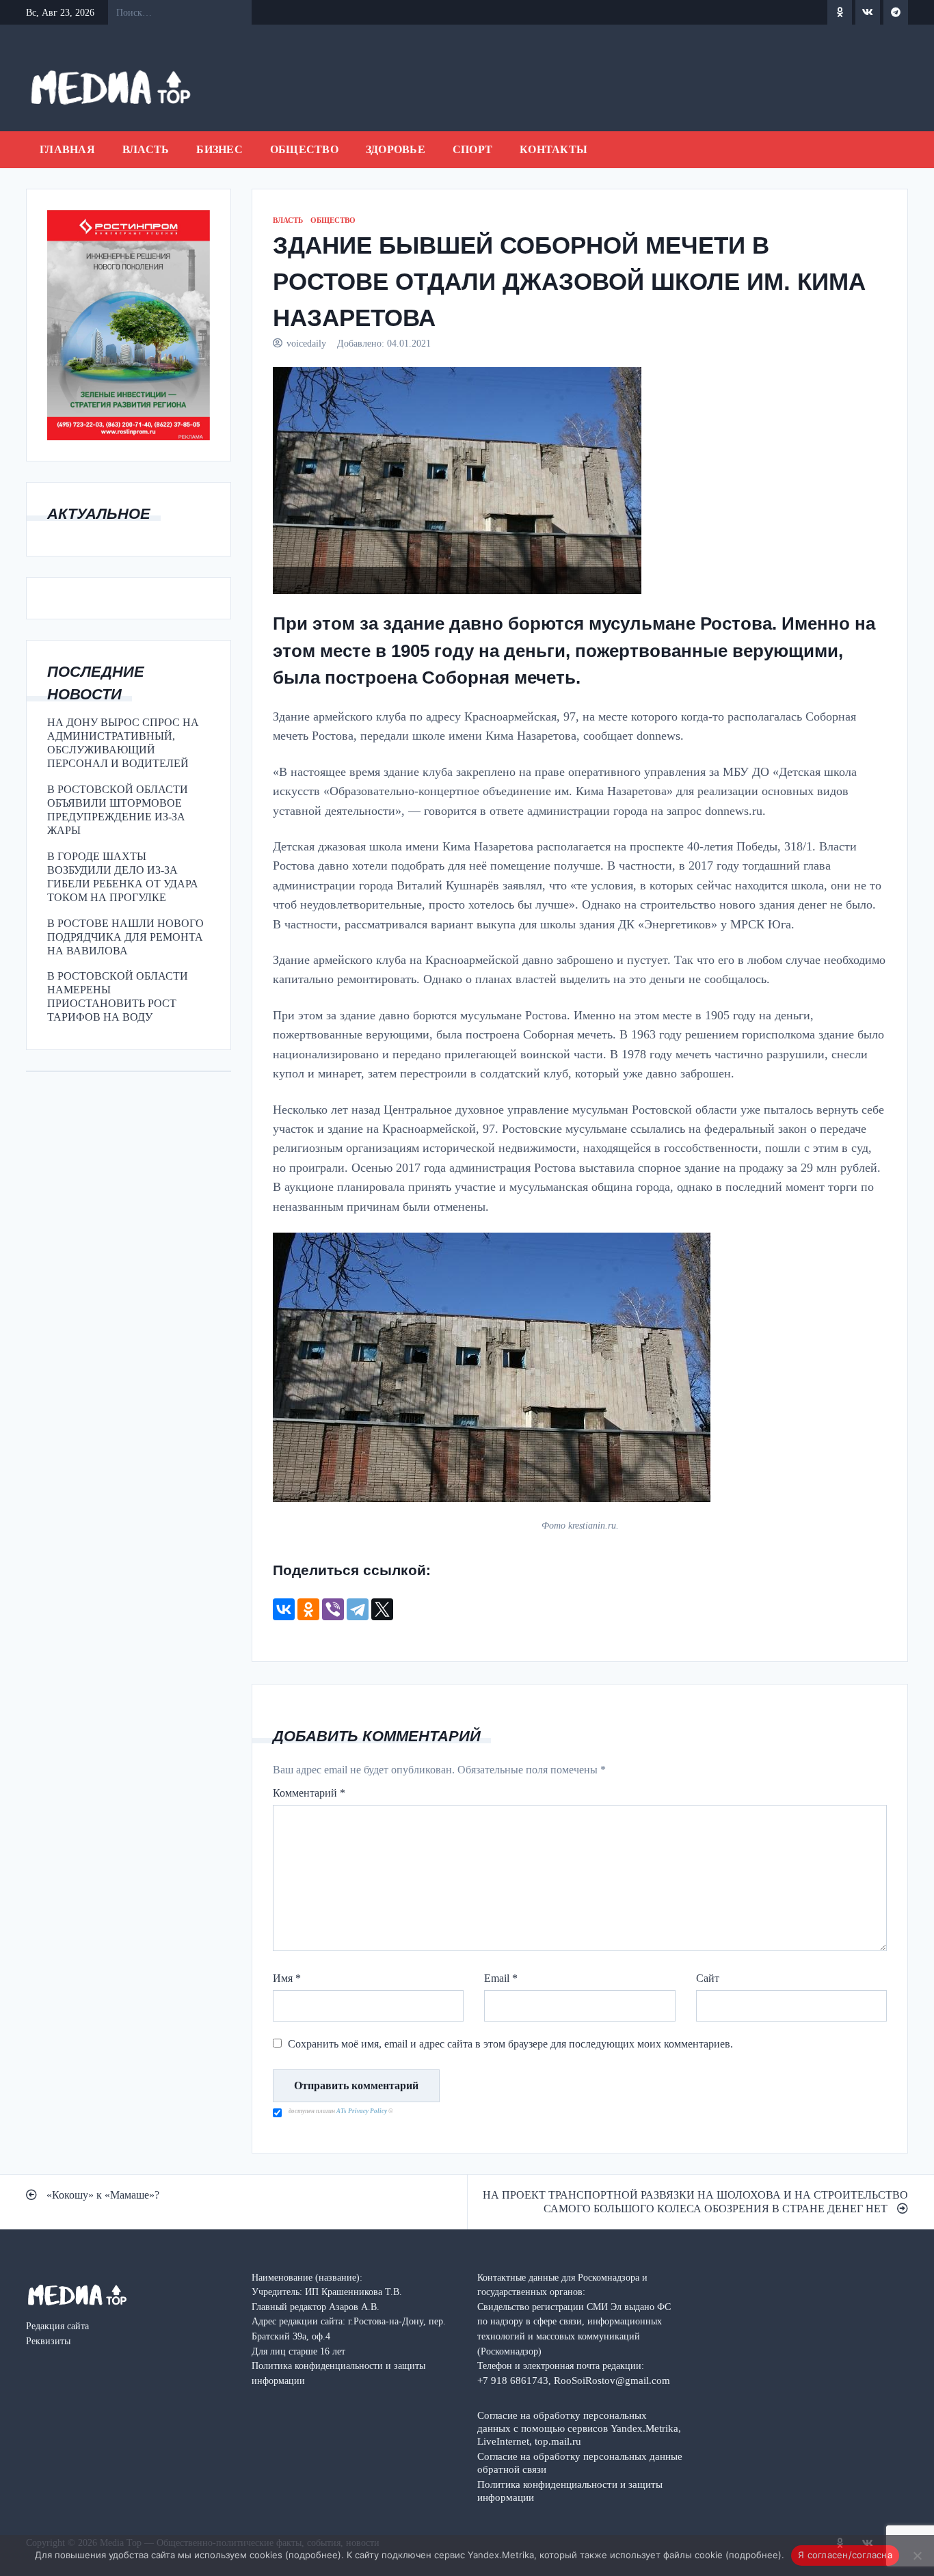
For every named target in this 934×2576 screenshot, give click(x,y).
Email (501, 1978)
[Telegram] (358, 1609)
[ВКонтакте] (284, 1609)
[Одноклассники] (308, 1609)
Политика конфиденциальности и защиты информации (570, 2491)
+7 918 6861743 (513, 2380)
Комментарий (309, 1793)
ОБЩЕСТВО (304, 149)
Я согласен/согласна (845, 2555)
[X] (382, 1609)
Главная (67, 149)
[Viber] (333, 1609)
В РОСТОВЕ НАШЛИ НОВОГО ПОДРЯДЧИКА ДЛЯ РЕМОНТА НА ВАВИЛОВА (125, 937)
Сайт (708, 1978)
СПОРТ (472, 149)
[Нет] (917, 2555)
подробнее (313, 2555)
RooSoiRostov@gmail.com (612, 2380)
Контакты (553, 149)
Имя (287, 1978)
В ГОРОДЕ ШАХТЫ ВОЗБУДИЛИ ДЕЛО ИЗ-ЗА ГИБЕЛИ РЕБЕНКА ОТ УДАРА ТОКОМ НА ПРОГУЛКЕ (123, 877)
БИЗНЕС (219, 149)
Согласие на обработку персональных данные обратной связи (580, 2463)
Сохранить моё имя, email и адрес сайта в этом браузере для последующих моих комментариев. (510, 2044)
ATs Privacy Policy (362, 2111)
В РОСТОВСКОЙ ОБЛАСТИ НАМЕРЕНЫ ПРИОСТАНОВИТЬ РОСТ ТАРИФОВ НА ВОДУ (118, 996)
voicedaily (306, 343)
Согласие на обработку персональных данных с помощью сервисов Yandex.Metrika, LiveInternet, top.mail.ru (579, 2428)
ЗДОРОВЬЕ (396, 149)
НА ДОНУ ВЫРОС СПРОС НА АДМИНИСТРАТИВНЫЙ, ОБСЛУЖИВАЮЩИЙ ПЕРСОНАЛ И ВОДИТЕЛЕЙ (123, 743)
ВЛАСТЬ (146, 149)
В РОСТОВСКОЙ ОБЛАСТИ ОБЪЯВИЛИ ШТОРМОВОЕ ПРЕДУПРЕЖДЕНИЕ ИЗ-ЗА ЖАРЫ (118, 810)
